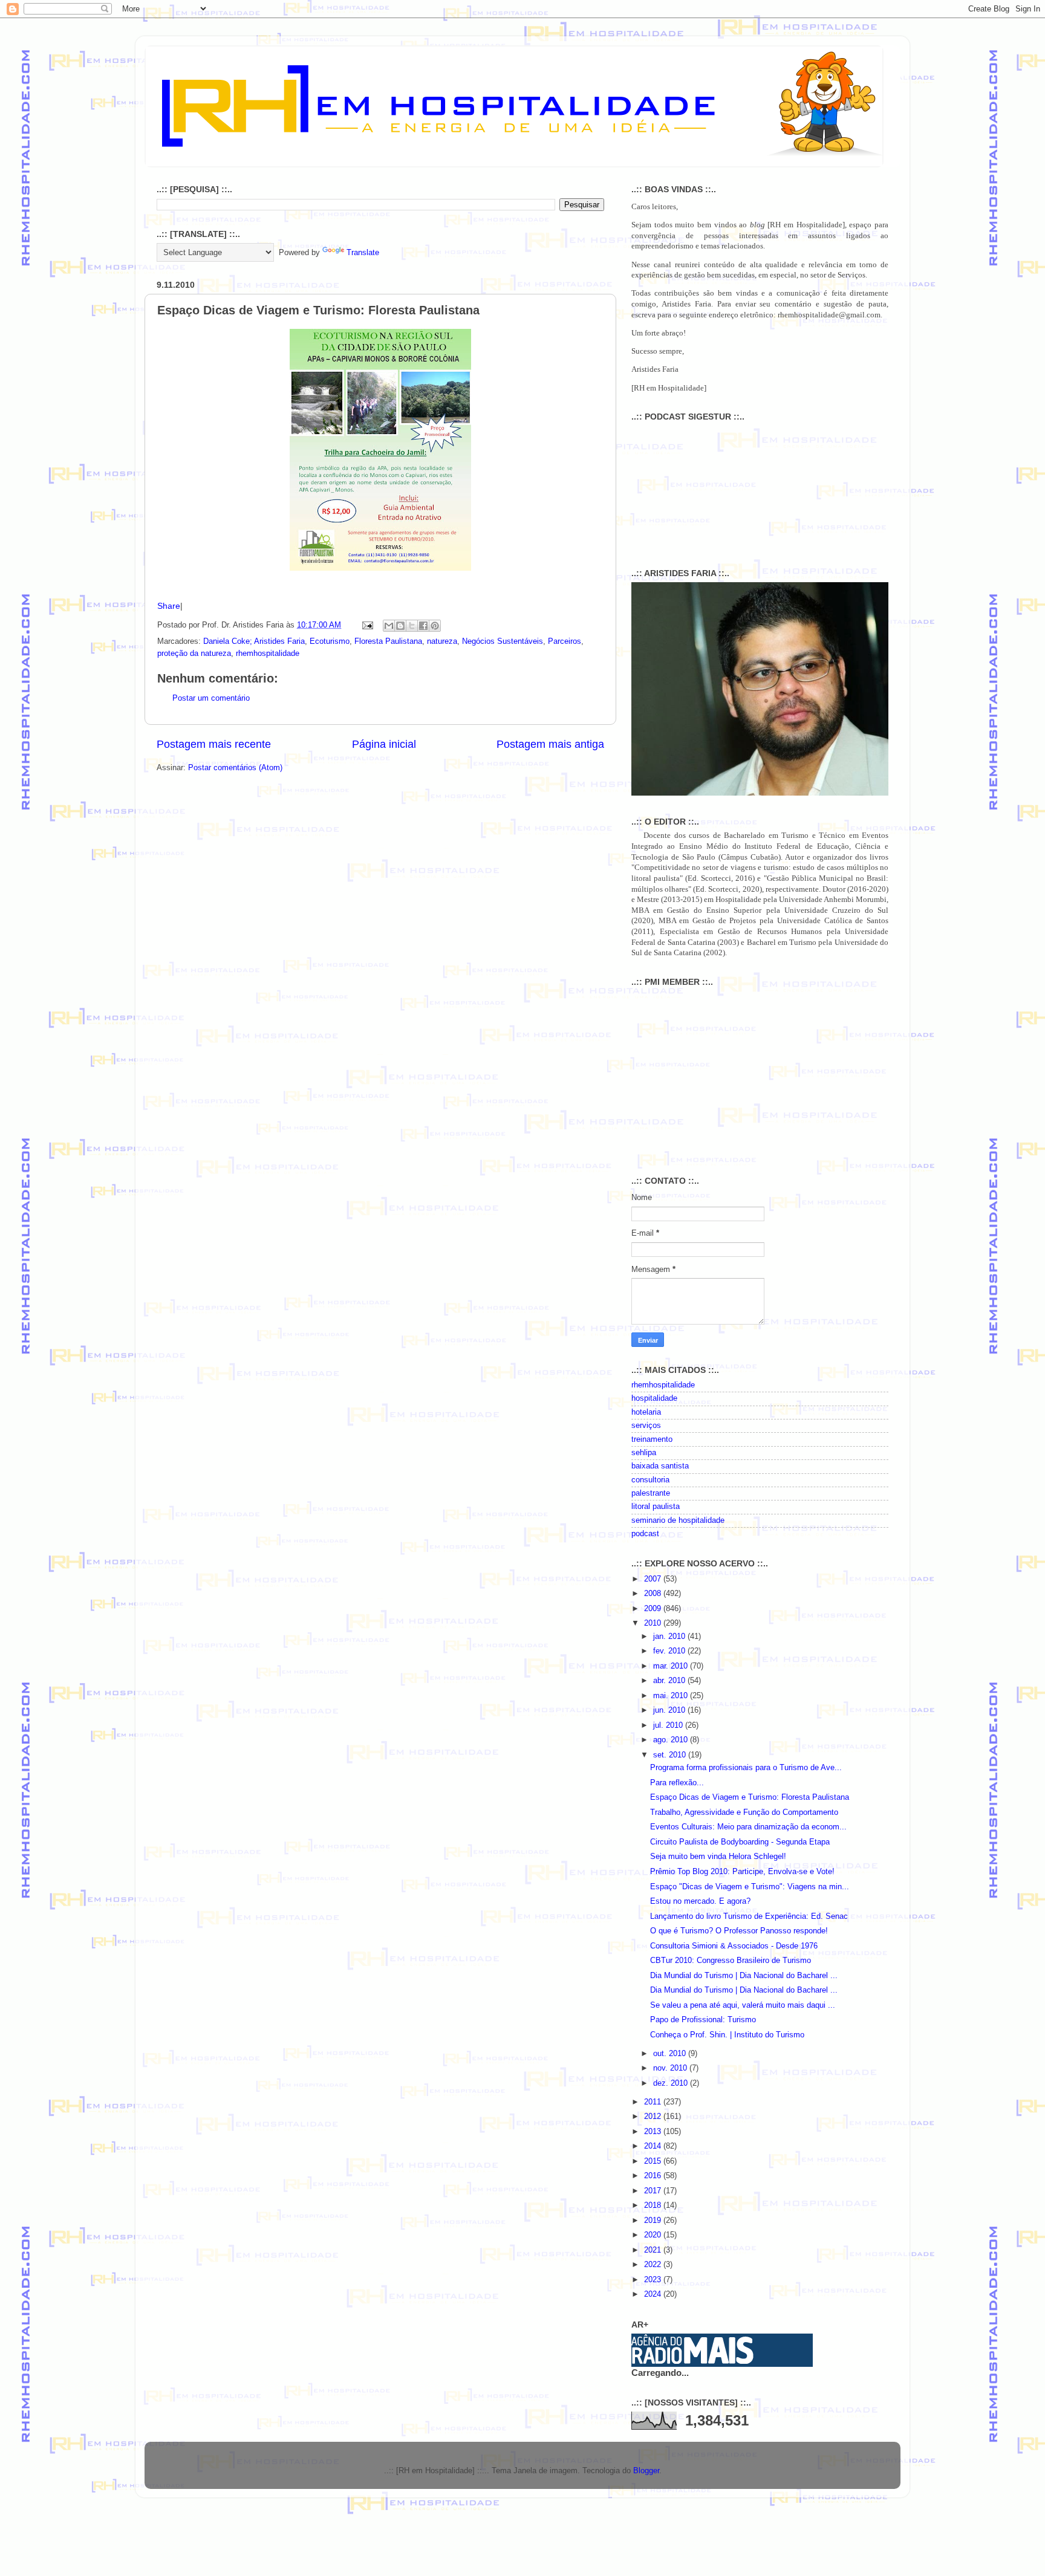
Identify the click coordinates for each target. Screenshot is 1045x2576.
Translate (363, 253)
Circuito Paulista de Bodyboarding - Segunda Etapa (740, 1842)
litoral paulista (656, 1507)
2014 (654, 2146)
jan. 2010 (670, 1637)
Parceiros (565, 641)
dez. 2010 (672, 2083)
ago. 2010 (672, 1740)
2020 (654, 2235)
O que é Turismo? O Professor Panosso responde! (739, 1931)
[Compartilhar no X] (412, 626)
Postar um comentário (211, 698)
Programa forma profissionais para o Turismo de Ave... (746, 1768)
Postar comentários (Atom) (235, 768)
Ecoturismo (330, 641)
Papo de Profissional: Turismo (703, 2020)
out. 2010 (671, 2054)
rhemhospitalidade (268, 654)
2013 (654, 2132)
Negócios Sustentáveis (503, 641)
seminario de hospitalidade (678, 1520)
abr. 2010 (670, 1681)
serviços (646, 1426)
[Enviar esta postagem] (367, 625)
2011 (654, 2102)
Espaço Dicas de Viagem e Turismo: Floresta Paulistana (750, 1797)
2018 (654, 2205)
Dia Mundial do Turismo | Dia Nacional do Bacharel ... (744, 1976)
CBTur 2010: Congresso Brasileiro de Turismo (731, 1961)
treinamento (652, 1439)
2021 (654, 2250)
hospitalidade (654, 1398)
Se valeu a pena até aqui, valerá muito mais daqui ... (743, 2005)
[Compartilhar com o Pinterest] (435, 626)
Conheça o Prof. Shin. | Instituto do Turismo (727, 2035)
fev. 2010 (670, 1651)
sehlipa (644, 1453)
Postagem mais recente (214, 744)
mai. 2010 (672, 1696)
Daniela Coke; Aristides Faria (254, 641)
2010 (654, 1623)
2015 (654, 2161)
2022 (654, 2265)
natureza (442, 641)
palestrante (651, 1493)
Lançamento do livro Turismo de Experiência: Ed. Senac (749, 1916)
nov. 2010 (671, 2068)
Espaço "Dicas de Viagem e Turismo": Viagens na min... (750, 1887)
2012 (654, 2117)
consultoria (650, 1480)
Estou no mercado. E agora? (700, 1901)
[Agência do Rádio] (693, 2361)
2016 (654, 2176)
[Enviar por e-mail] (389, 626)
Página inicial (384, 744)
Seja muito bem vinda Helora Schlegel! (718, 1857)
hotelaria (646, 1412)
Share (169, 606)
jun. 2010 (670, 1710)
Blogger (646, 2471)
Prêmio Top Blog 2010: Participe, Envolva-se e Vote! (742, 1872)
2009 (654, 1609)
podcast (645, 1534)
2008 (654, 1594)
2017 (654, 2191)
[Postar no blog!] (400, 626)
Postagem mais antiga (550, 744)
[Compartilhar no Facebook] (423, 626)
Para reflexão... (677, 1783)
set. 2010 (671, 1755)
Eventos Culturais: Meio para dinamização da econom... (748, 1827)
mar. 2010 (672, 1666)
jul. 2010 (669, 1725)
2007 (654, 1579)
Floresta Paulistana (388, 641)
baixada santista (660, 1466)
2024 (654, 2294)
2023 (654, 2280)
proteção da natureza (194, 654)
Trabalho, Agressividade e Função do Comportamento (744, 1812)
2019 (654, 2221)
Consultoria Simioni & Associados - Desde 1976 (734, 1946)
